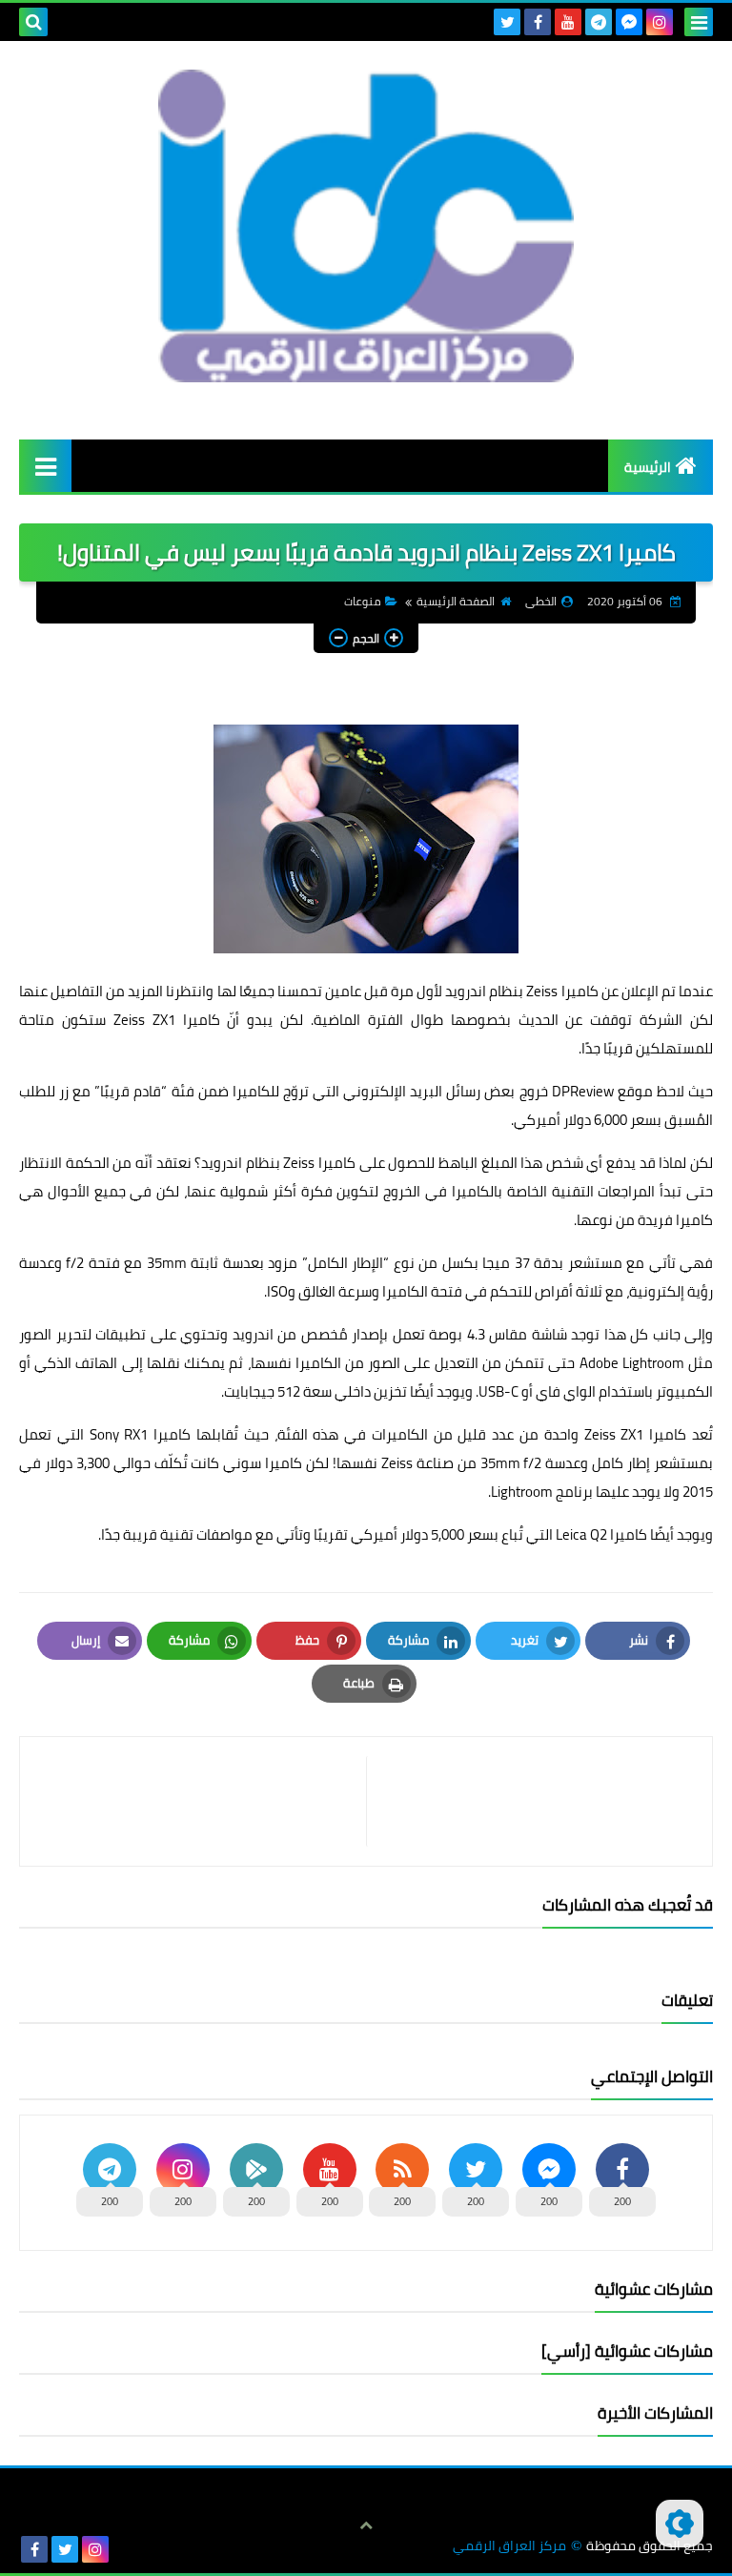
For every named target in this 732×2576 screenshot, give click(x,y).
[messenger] (629, 22)
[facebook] (538, 22)
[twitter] (507, 22)
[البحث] (33, 22)
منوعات (363, 601)
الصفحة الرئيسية (456, 601)
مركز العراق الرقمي (509, 2546)
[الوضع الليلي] (680, 2524)
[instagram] (660, 22)
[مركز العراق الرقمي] (366, 226)
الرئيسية (648, 467)
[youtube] (568, 22)
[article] (203, 1801)
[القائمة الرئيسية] (45, 466)
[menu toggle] (699, 22)
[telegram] (599, 22)
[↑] (366, 2525)
